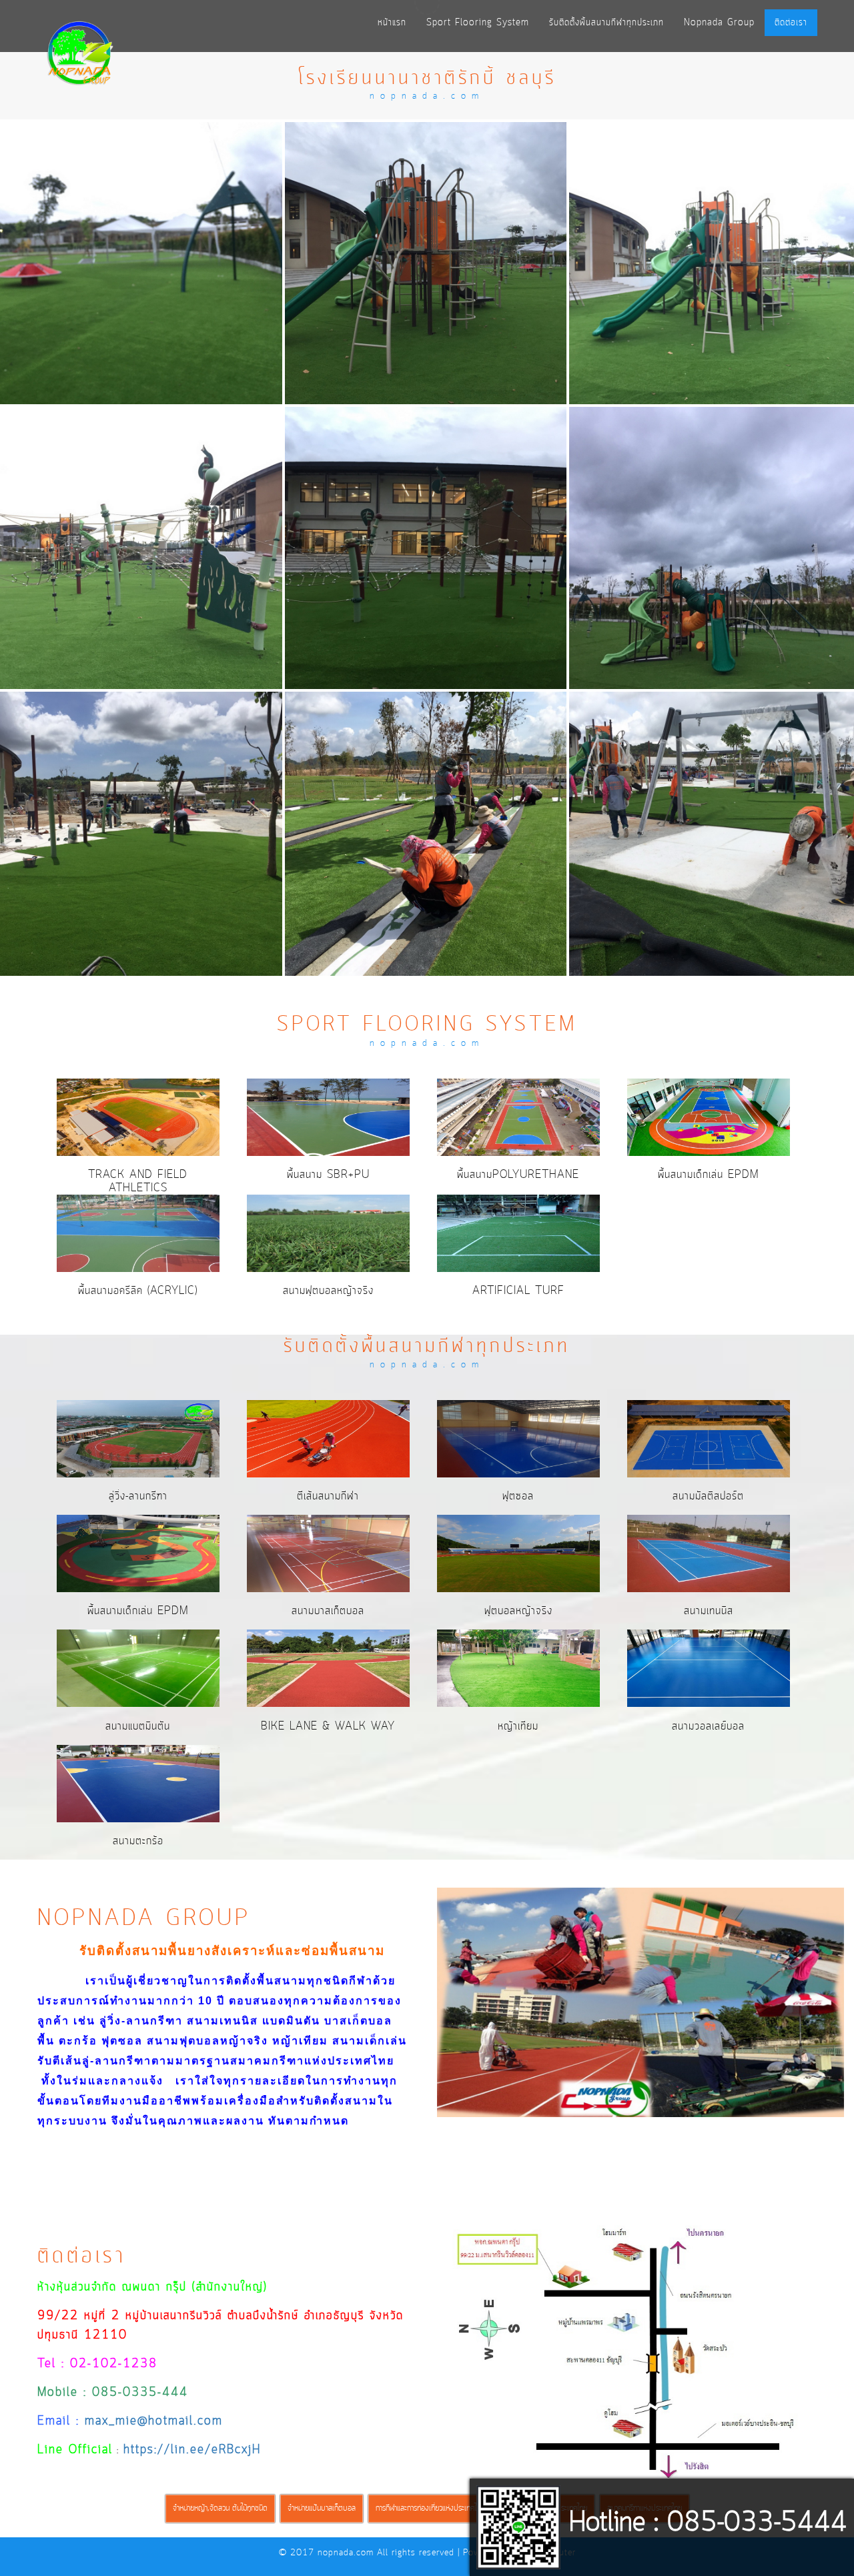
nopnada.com (346, 2553)
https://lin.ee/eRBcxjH (192, 2450)
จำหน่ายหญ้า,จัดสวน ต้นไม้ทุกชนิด (220, 2508)
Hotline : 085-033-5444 (708, 2523)
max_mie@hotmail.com (154, 2422)
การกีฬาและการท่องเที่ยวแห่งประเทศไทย (430, 2508)
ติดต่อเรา (791, 23)
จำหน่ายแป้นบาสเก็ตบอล (322, 2508)
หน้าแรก (392, 23)
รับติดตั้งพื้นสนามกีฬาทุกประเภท (606, 23)
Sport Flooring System (478, 23)
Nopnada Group (719, 23)
